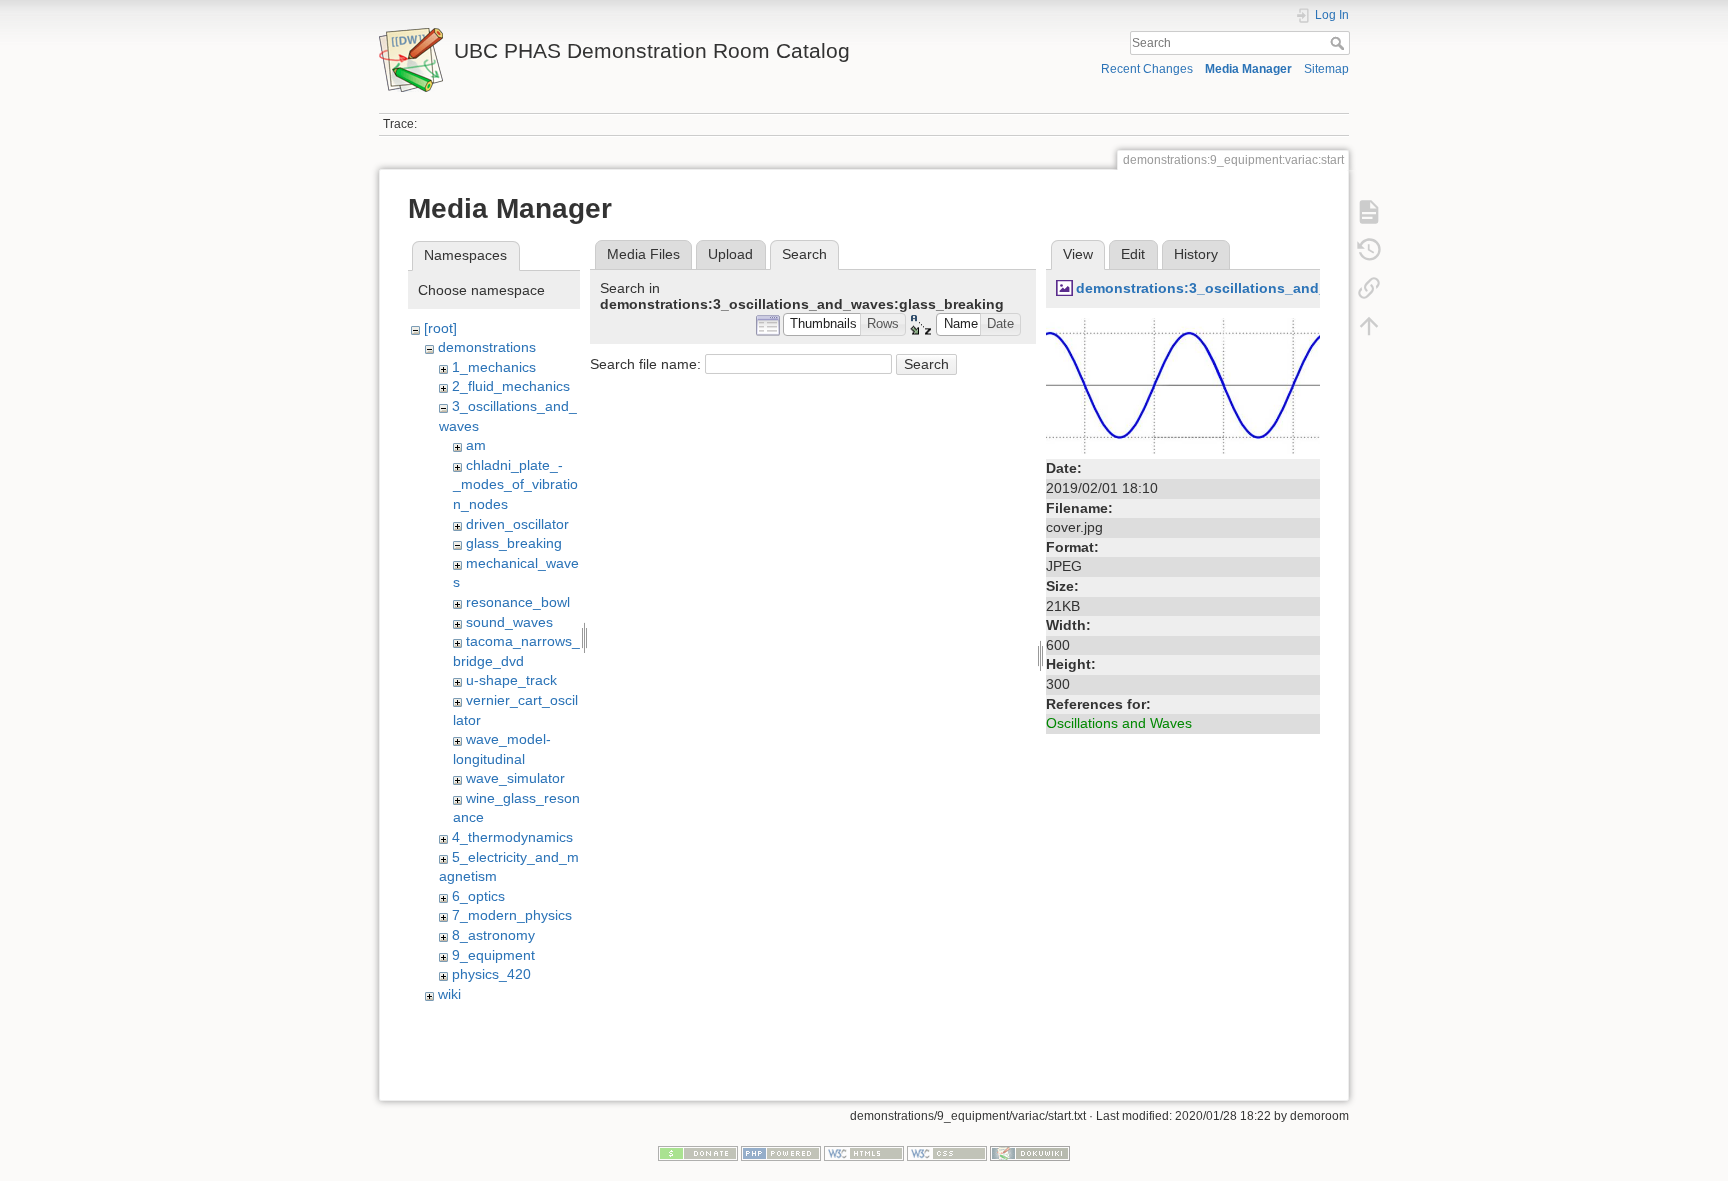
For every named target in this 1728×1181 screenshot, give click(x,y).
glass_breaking (514, 543)
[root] (440, 328)
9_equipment (493, 955)
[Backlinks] (1369, 288)
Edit (1133, 254)
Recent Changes (1147, 69)
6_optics (478, 896)
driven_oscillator (517, 524)
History (1196, 254)
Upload (730, 254)
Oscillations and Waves (1119, 723)
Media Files (643, 254)
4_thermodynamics (512, 837)
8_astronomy (493, 935)
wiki (449, 994)
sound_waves (509, 622)
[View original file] (1183, 385)
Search (1339, 43)
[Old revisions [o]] (1369, 250)
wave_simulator (515, 778)
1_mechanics (494, 367)
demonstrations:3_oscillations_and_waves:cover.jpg (1257, 288)
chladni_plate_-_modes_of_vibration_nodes (515, 484)
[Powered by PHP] (781, 1153)
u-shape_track (511, 680)
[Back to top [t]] (1369, 326)
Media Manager (1248, 69)
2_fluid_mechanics (511, 386)
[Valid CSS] (947, 1153)
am (476, 445)
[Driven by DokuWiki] (1030, 1153)
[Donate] (698, 1153)
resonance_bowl (518, 602)
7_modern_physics (512, 915)
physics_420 (491, 974)
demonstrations (487, 347)
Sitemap (1326, 69)
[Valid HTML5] (864, 1153)
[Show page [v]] (1369, 212)
